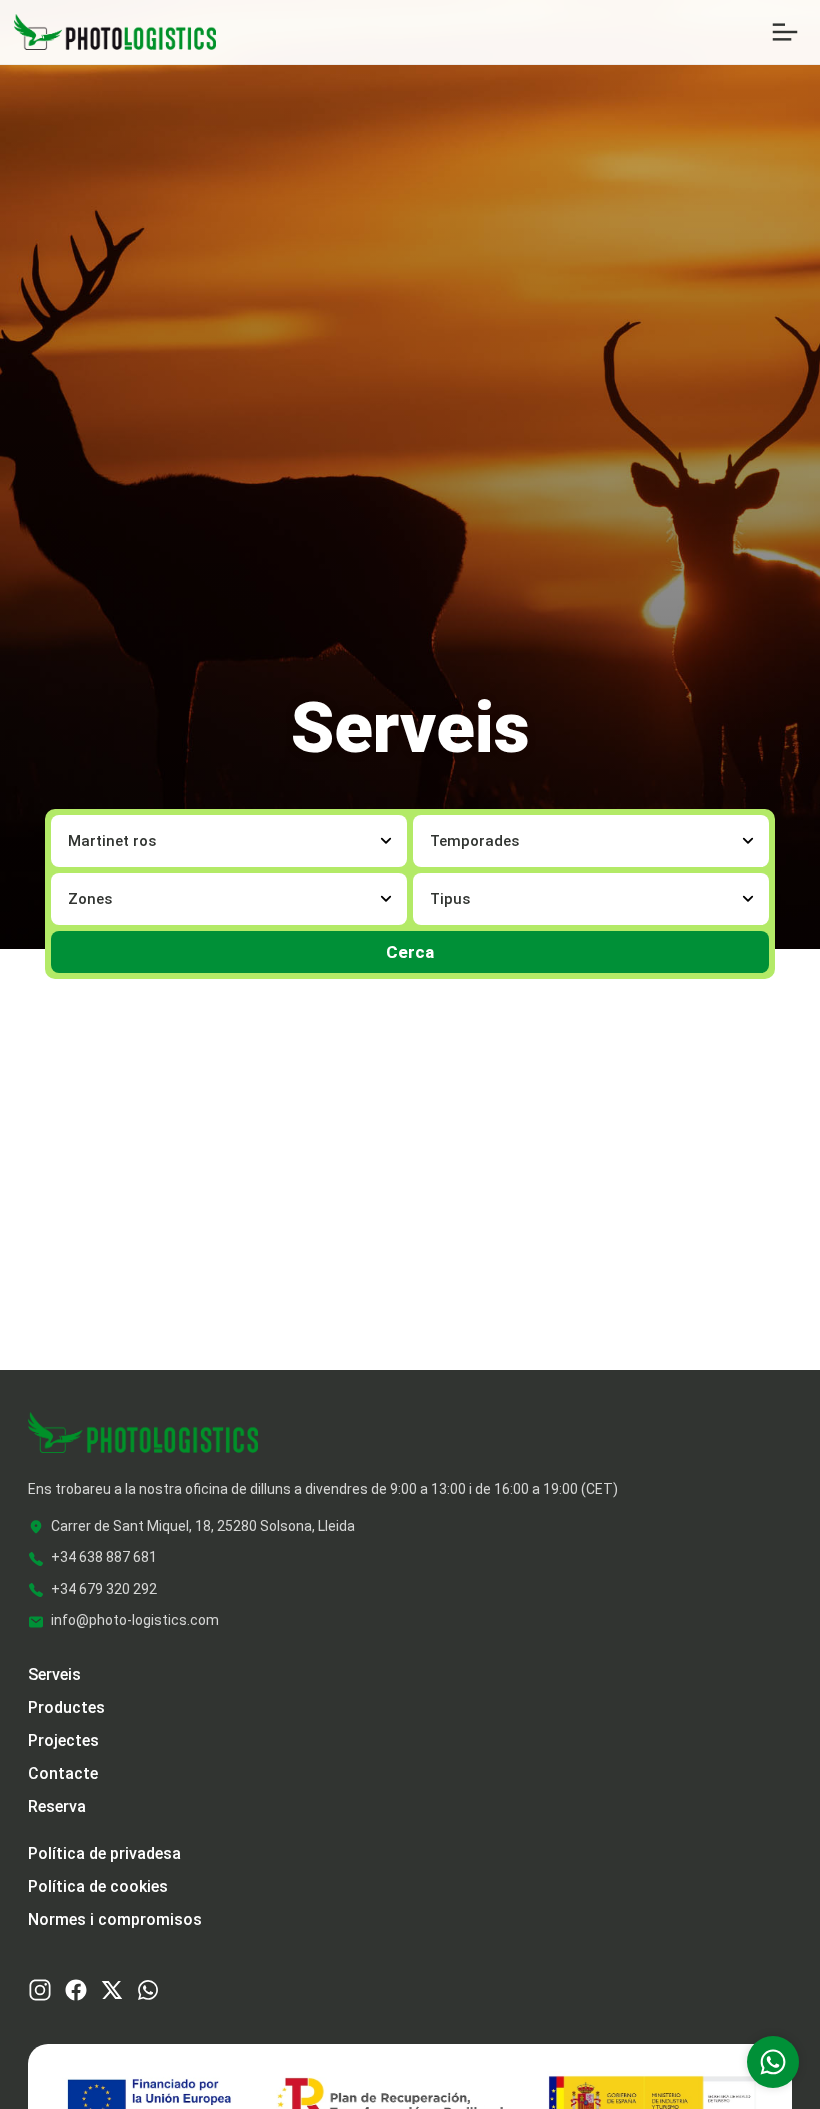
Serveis (54, 1674)
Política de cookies (98, 1886)
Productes (66, 1707)
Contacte (63, 1773)
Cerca (410, 952)
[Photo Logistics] (115, 31)
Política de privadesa (104, 1853)
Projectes (63, 1740)
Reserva (57, 1806)
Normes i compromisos (115, 1919)
